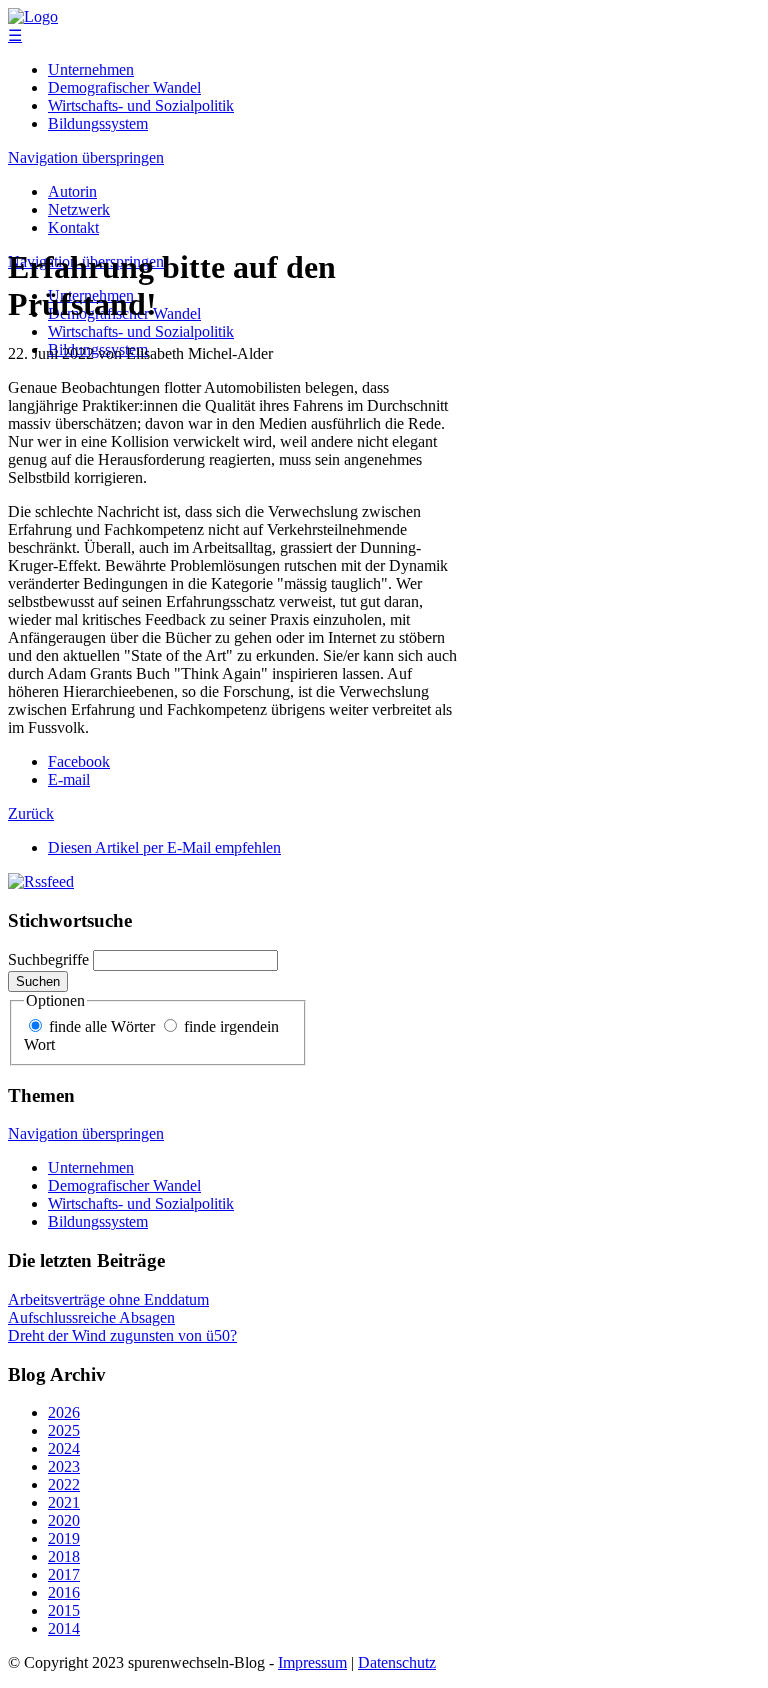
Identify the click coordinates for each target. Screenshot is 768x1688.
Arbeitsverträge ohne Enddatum (108, 1299)
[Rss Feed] (41, 881)
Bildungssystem (98, 123)
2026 (64, 1412)
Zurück (31, 813)
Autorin (72, 191)
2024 (64, 1448)
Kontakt (73, 227)
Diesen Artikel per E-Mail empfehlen (164, 847)
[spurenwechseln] (33, 16)
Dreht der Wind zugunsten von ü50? (122, 1335)
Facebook (79, 761)
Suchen (38, 981)
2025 (64, 1430)
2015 (64, 1610)
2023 (64, 1466)
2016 (64, 1592)
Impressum (312, 1662)
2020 (64, 1520)
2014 (64, 1628)
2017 (64, 1574)
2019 (64, 1538)
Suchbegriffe (48, 959)
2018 (64, 1556)
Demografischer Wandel (124, 87)
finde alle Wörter (102, 1026)
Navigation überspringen (86, 157)
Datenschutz (397, 1662)
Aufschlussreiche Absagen (91, 1317)
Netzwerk (79, 209)
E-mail (69, 779)
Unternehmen (91, 69)
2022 (64, 1484)
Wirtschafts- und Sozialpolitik (141, 105)
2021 (64, 1502)
